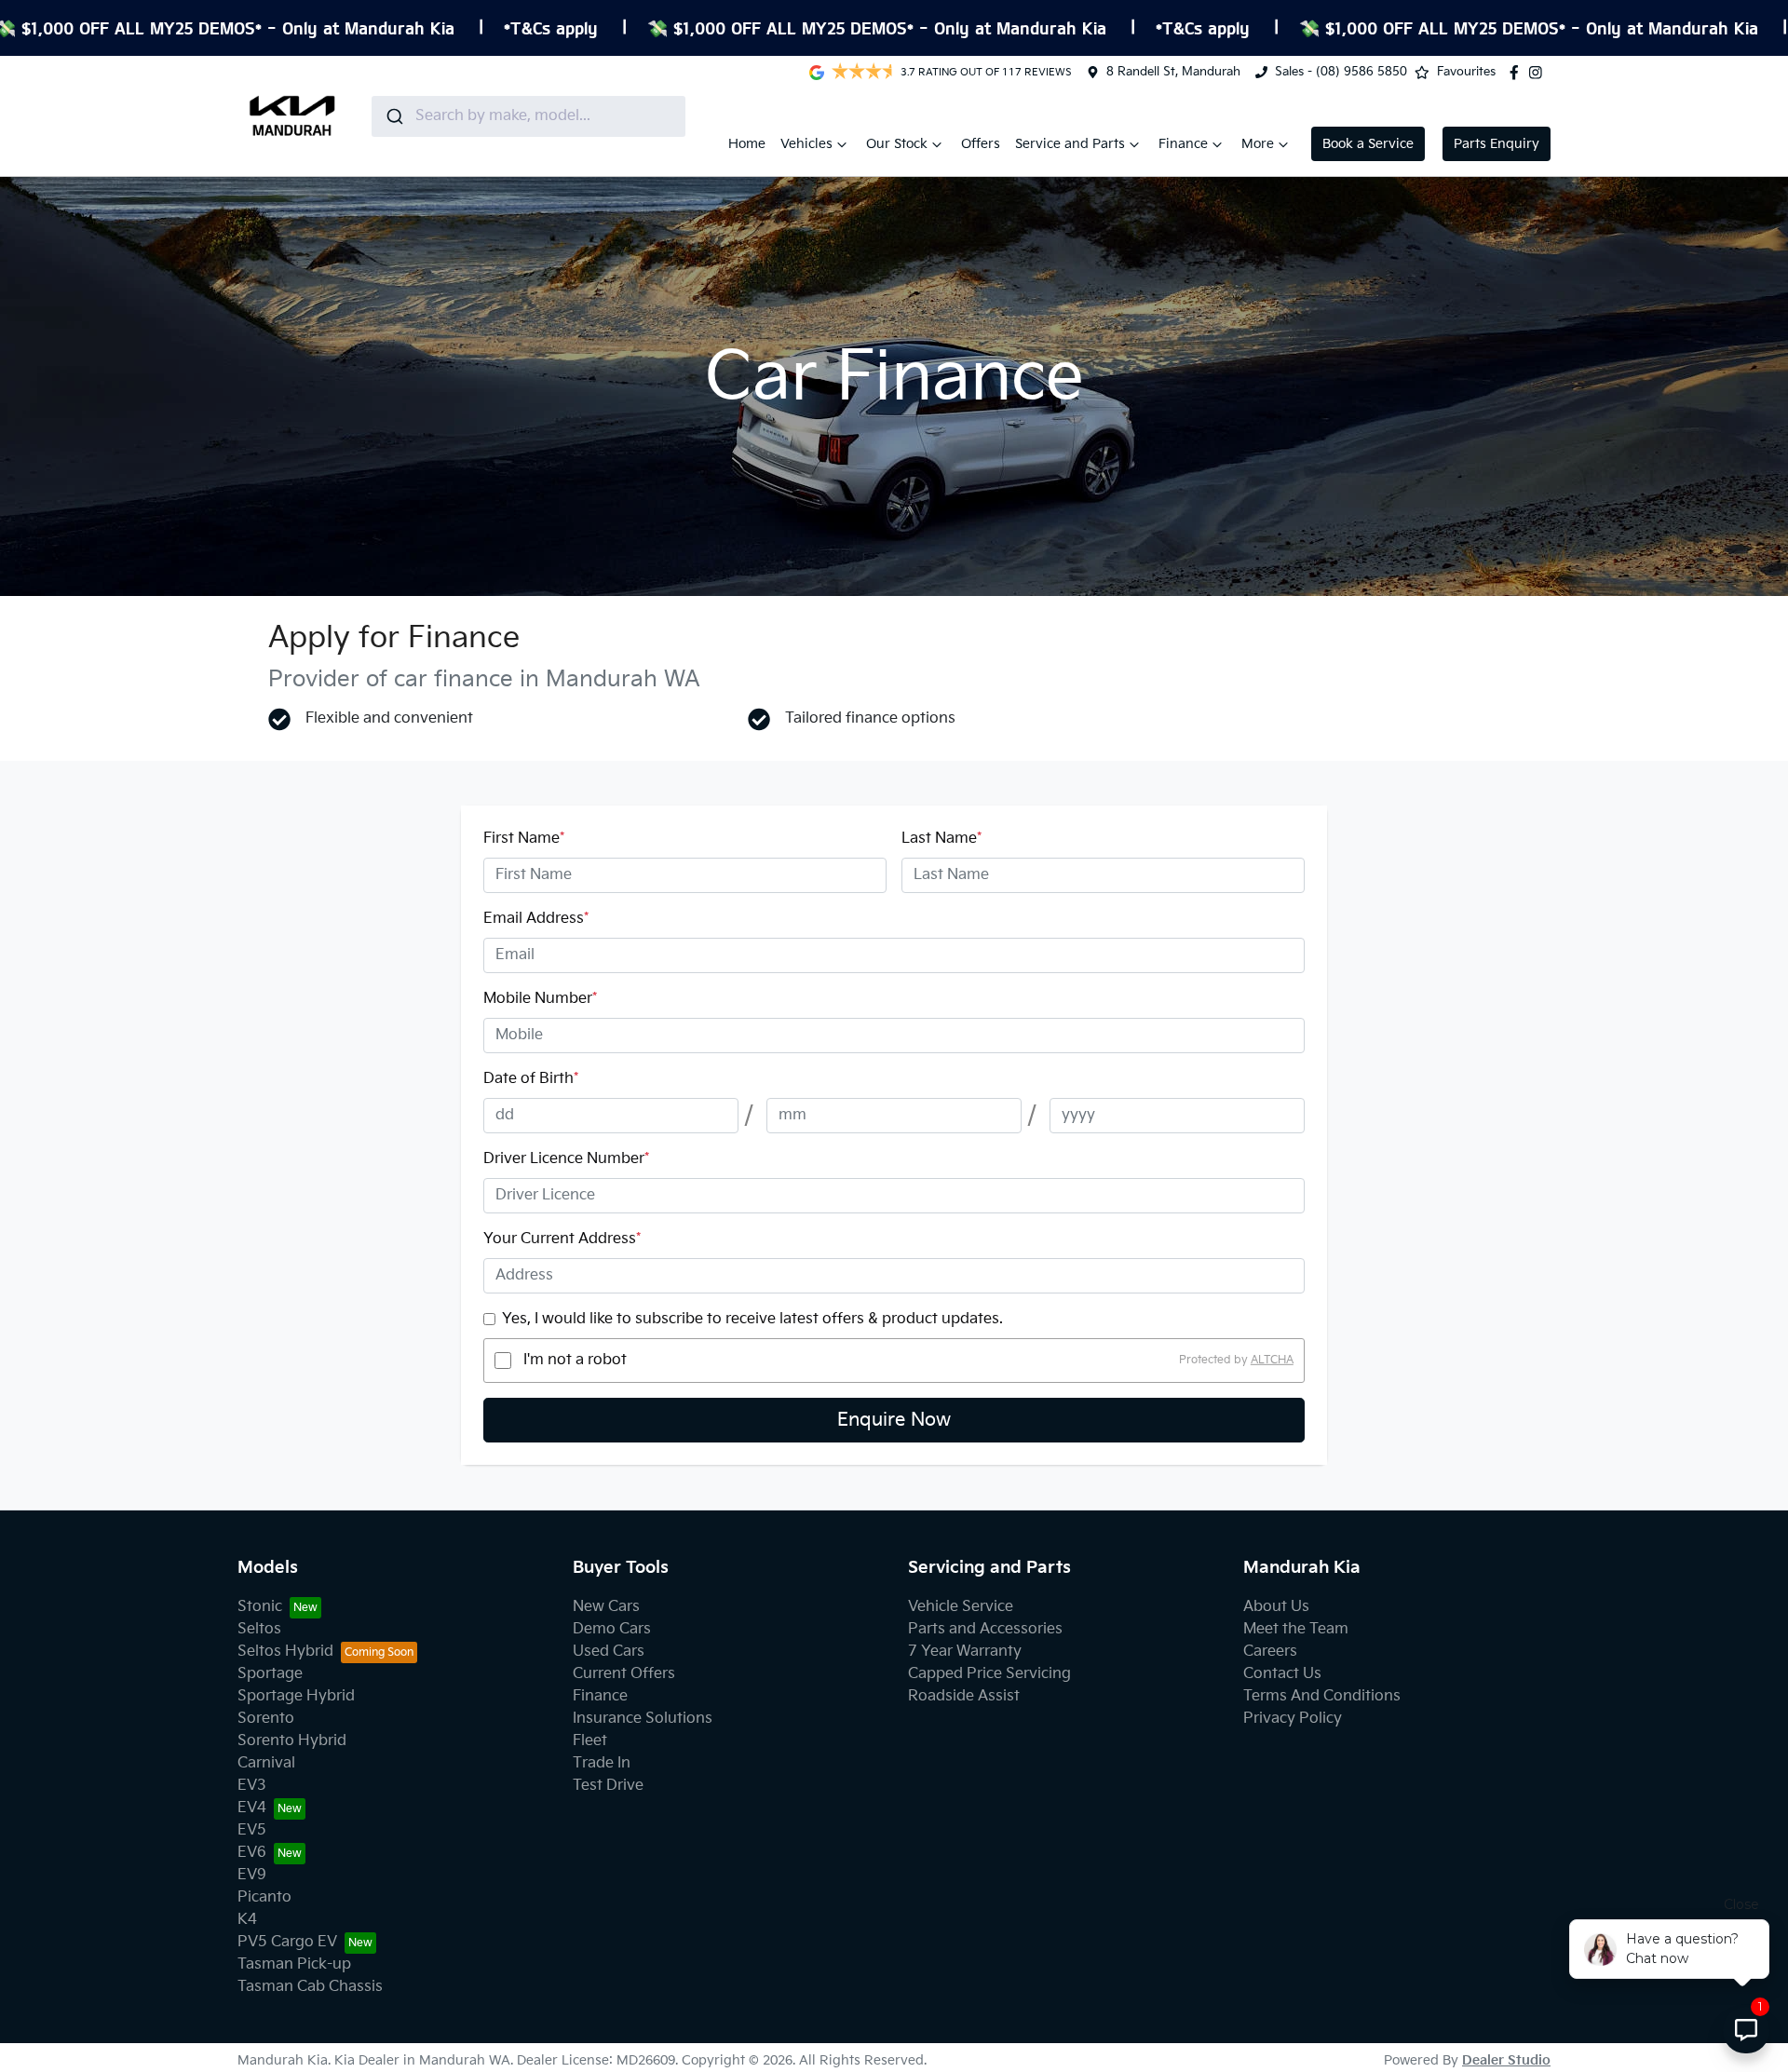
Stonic (260, 1607)
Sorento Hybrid (292, 1741)
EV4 (252, 1808)
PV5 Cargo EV (287, 1942)
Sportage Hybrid (296, 1696)
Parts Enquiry (1497, 144)
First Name (524, 839)
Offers (981, 144)
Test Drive (608, 1786)
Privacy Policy (1293, 1719)
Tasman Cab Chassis (310, 1987)
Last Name (941, 839)
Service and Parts (1070, 144)
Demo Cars (612, 1629)
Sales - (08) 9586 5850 (1341, 72)
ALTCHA (1272, 1360)
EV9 (252, 1875)
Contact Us (1282, 1674)
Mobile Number (540, 999)
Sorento (266, 1719)
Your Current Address (562, 1239)
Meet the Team (1296, 1629)
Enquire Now (894, 1420)
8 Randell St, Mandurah (1173, 72)
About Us (1276, 1607)
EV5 (252, 1830)
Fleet (590, 1741)
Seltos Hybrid (285, 1652)
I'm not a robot (575, 1360)
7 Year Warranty (965, 1652)
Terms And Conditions (1322, 1696)
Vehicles (806, 144)
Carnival (266, 1763)
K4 (247, 1920)
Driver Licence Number (566, 1159)
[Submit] (393, 116)
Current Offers (624, 1674)
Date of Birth (531, 1079)
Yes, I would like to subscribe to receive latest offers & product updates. (752, 1319)
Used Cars (609, 1652)
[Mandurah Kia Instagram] (1539, 73)
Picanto (264, 1897)
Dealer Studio (1506, 2060)
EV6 (252, 1853)
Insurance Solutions (643, 1719)
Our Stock (897, 144)
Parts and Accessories (985, 1629)
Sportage (270, 1674)
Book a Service (1368, 144)
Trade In (602, 1763)
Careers (1270, 1652)
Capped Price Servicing (989, 1674)
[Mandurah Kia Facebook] (1518, 73)
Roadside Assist (964, 1696)
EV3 (252, 1786)
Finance (1183, 144)
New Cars (606, 1607)
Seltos (259, 1629)
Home (747, 144)
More (1258, 144)
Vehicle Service (961, 1607)
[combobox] (528, 116)
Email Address (536, 919)
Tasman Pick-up (294, 1964)
